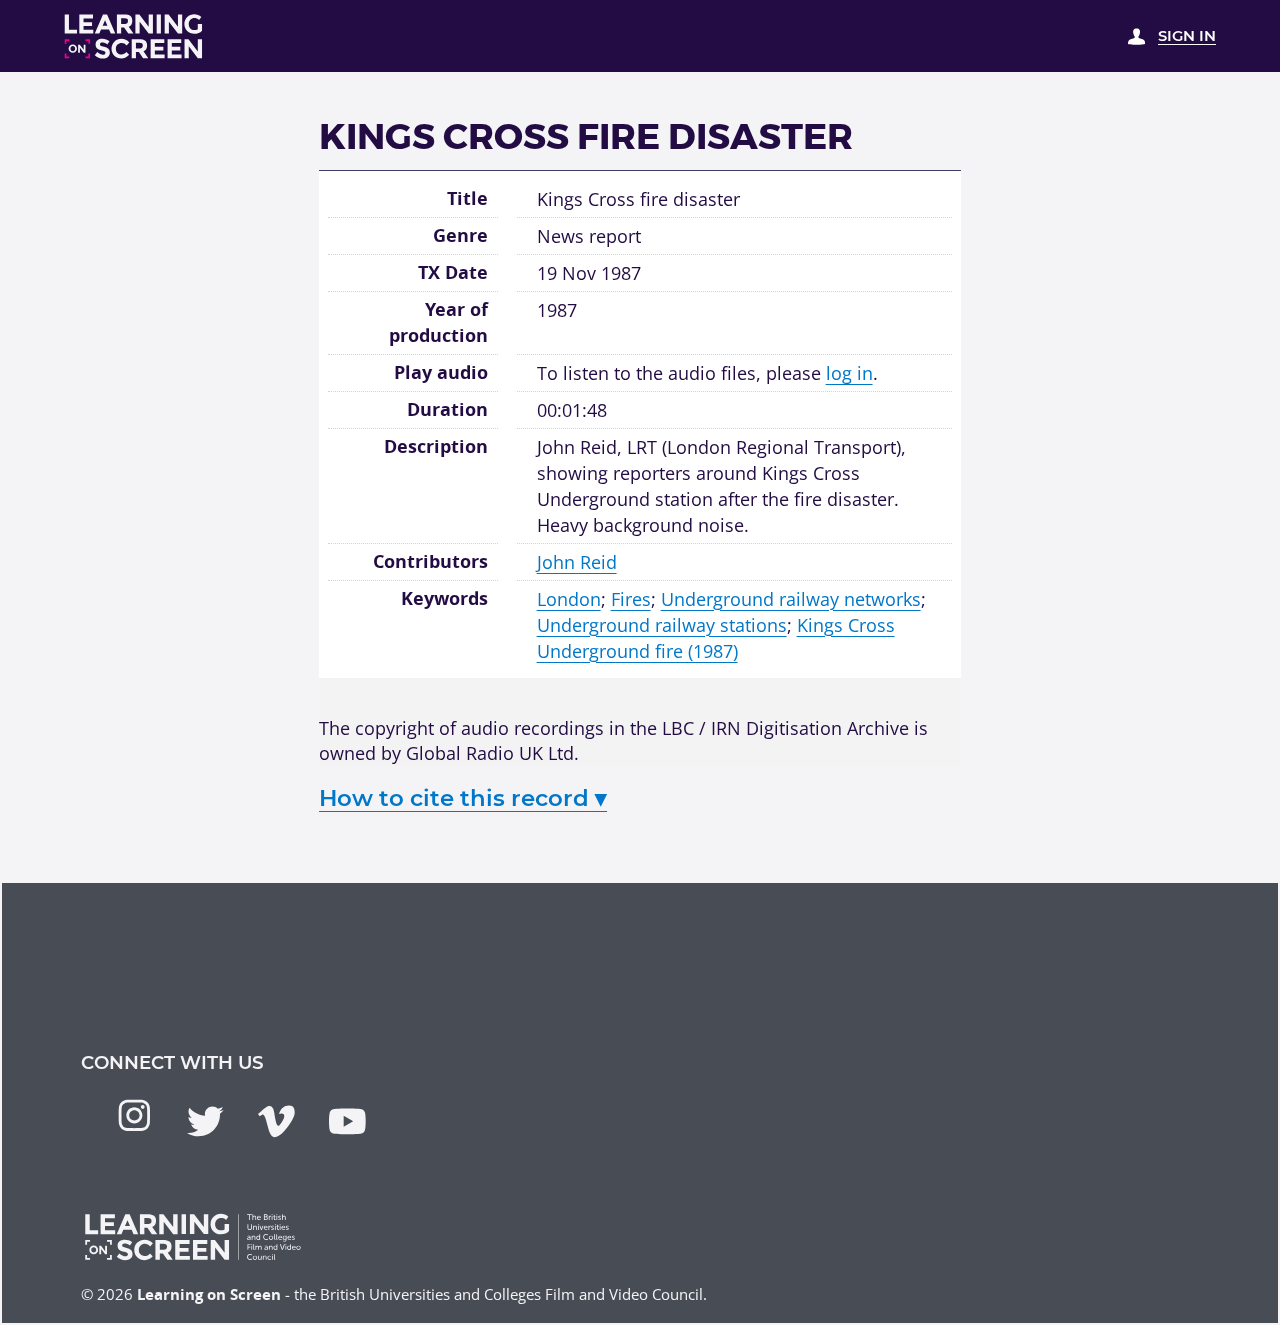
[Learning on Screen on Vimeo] (276, 1121)
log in (849, 372)
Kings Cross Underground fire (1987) (716, 637)
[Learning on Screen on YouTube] (347, 1121)
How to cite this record (463, 798)
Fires (631, 598)
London (569, 598)
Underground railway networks (791, 598)
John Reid (577, 561)
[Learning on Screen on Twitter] (205, 1121)
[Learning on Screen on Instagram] (134, 1115)
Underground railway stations (662, 624)
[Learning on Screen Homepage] (134, 36)
